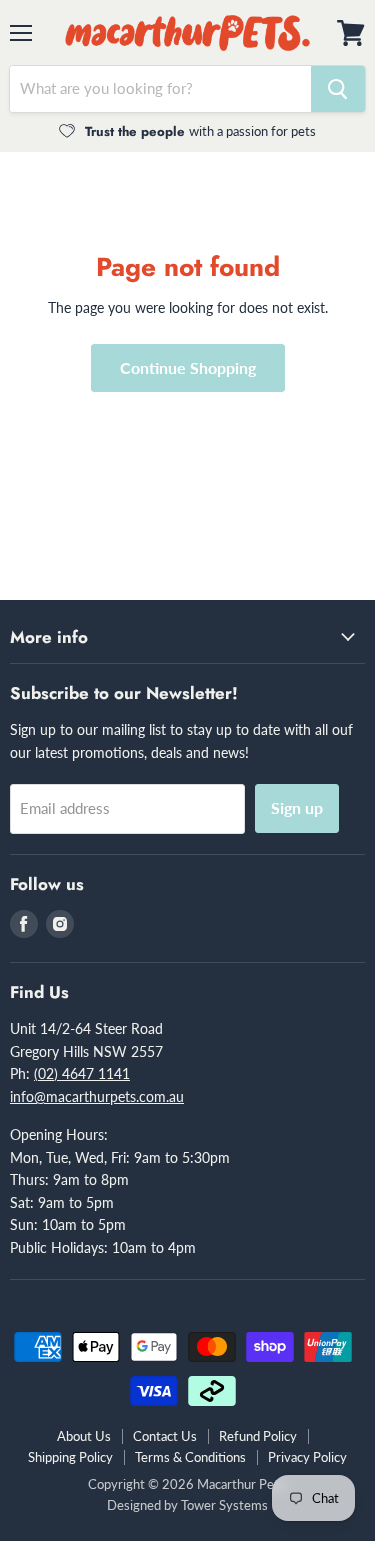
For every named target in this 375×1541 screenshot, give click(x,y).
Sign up (297, 807)
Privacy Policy (307, 1457)
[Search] (338, 89)
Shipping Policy (70, 1457)
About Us (84, 1436)
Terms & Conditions (190, 1457)
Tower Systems (224, 1505)
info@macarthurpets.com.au (97, 1096)
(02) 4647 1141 (82, 1073)
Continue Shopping (188, 367)
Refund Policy (258, 1436)
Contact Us (165, 1436)
